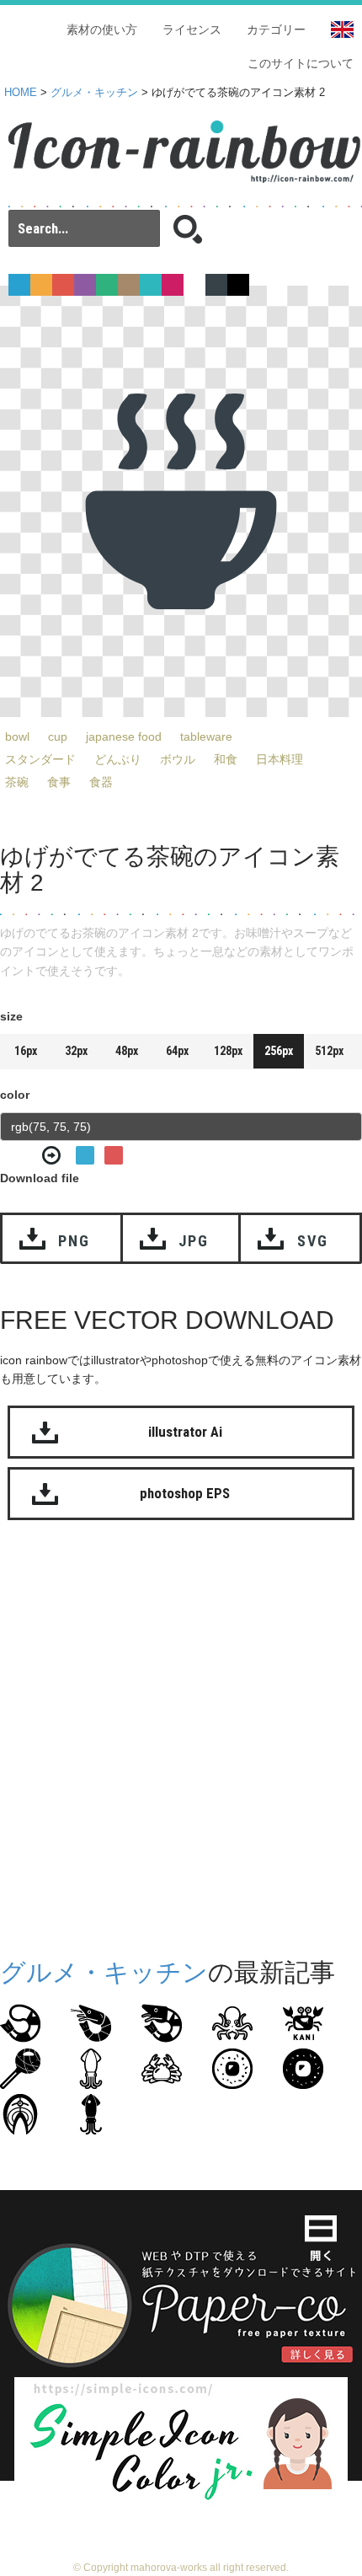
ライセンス (192, 29)
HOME (21, 93)
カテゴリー (276, 29)
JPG (194, 1241)
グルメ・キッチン (94, 93)
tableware (206, 736)
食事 (59, 782)
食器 (101, 782)
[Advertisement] (181, 1735)
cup (58, 736)
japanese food (124, 736)
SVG (313, 1241)
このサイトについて (301, 63)
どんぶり (118, 759)
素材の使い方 (102, 29)
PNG (74, 1241)
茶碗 (17, 782)
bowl (17, 736)
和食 (226, 759)
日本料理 (279, 759)
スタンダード (40, 759)
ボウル (178, 759)
